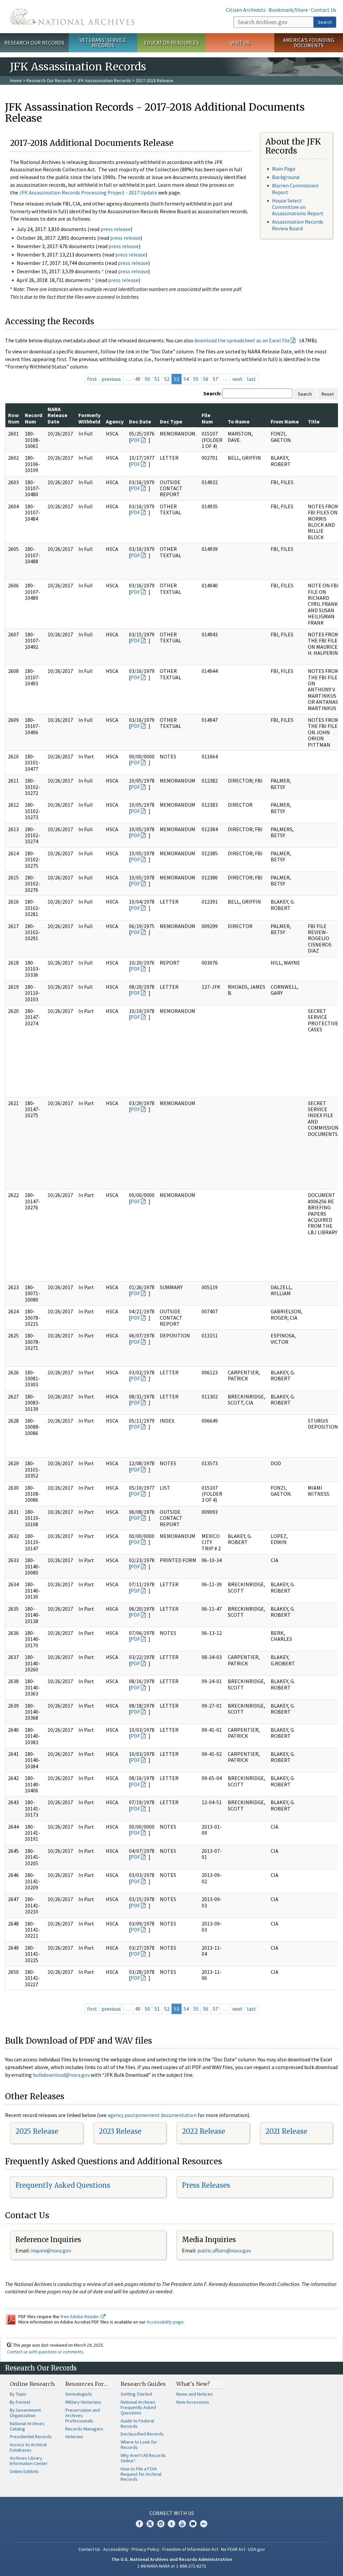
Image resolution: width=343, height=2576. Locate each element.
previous (111, 379)
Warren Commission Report (295, 189)
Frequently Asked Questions (63, 2185)
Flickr (204, 2524)
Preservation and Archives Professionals (83, 2415)
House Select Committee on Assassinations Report (298, 207)
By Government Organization (25, 2413)
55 (196, 379)
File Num (207, 418)
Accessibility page (165, 2322)
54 (186, 379)
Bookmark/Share (288, 10)
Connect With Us (172, 2513)
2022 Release (203, 2131)
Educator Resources (171, 43)
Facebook (139, 2524)
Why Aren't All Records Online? (143, 2458)
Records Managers (84, 2429)
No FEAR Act (233, 2549)
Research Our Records (34, 43)
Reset (328, 394)
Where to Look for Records (139, 2445)
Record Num (33, 418)
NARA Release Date (57, 415)
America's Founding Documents (309, 43)
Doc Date (140, 421)
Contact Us (324, 10)
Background (286, 177)
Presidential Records (31, 2437)
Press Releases (206, 2185)
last (251, 379)
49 (138, 379)
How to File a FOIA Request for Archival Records (141, 2474)
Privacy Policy (146, 2549)
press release (116, 229)
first (92, 379)
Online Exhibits (24, 2471)
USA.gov (257, 2549)
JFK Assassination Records (104, 80)
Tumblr (171, 2524)
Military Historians (83, 2402)
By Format (20, 2402)
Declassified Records (142, 2434)
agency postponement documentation (152, 2115)
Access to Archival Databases (28, 2447)
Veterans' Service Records (103, 43)
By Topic (18, 2394)
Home (16, 80)
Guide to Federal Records (137, 2423)
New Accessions (193, 2402)
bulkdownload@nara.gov (61, 2075)
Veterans (74, 2437)
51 (157, 379)
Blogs (193, 2524)
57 (215, 379)
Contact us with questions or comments (45, 2352)
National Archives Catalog (27, 2426)
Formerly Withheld (89, 418)
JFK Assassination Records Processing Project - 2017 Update (88, 192)
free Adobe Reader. (81, 2316)
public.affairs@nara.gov (224, 2250)
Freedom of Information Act (190, 2549)
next (237, 379)
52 (167, 379)
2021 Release (286, 2131)
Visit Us (240, 43)
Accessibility (116, 2549)
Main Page (284, 169)
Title (314, 421)
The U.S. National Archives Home (72, 17)
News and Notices (194, 2394)
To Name (239, 421)
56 (206, 379)
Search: (212, 393)
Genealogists (79, 2394)
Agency (115, 421)
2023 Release (120, 2131)
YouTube (182, 2524)
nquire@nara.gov (52, 2250)
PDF (135, 440)
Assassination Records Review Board (298, 225)
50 (147, 379)
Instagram (161, 2524)
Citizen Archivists (246, 10)
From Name (285, 421)
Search (325, 22)
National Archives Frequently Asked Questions (138, 2407)
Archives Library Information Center (29, 2461)
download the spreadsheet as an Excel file (242, 340)
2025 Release (37, 2131)
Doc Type (171, 421)
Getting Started (136, 2394)
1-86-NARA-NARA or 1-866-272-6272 (172, 2566)
